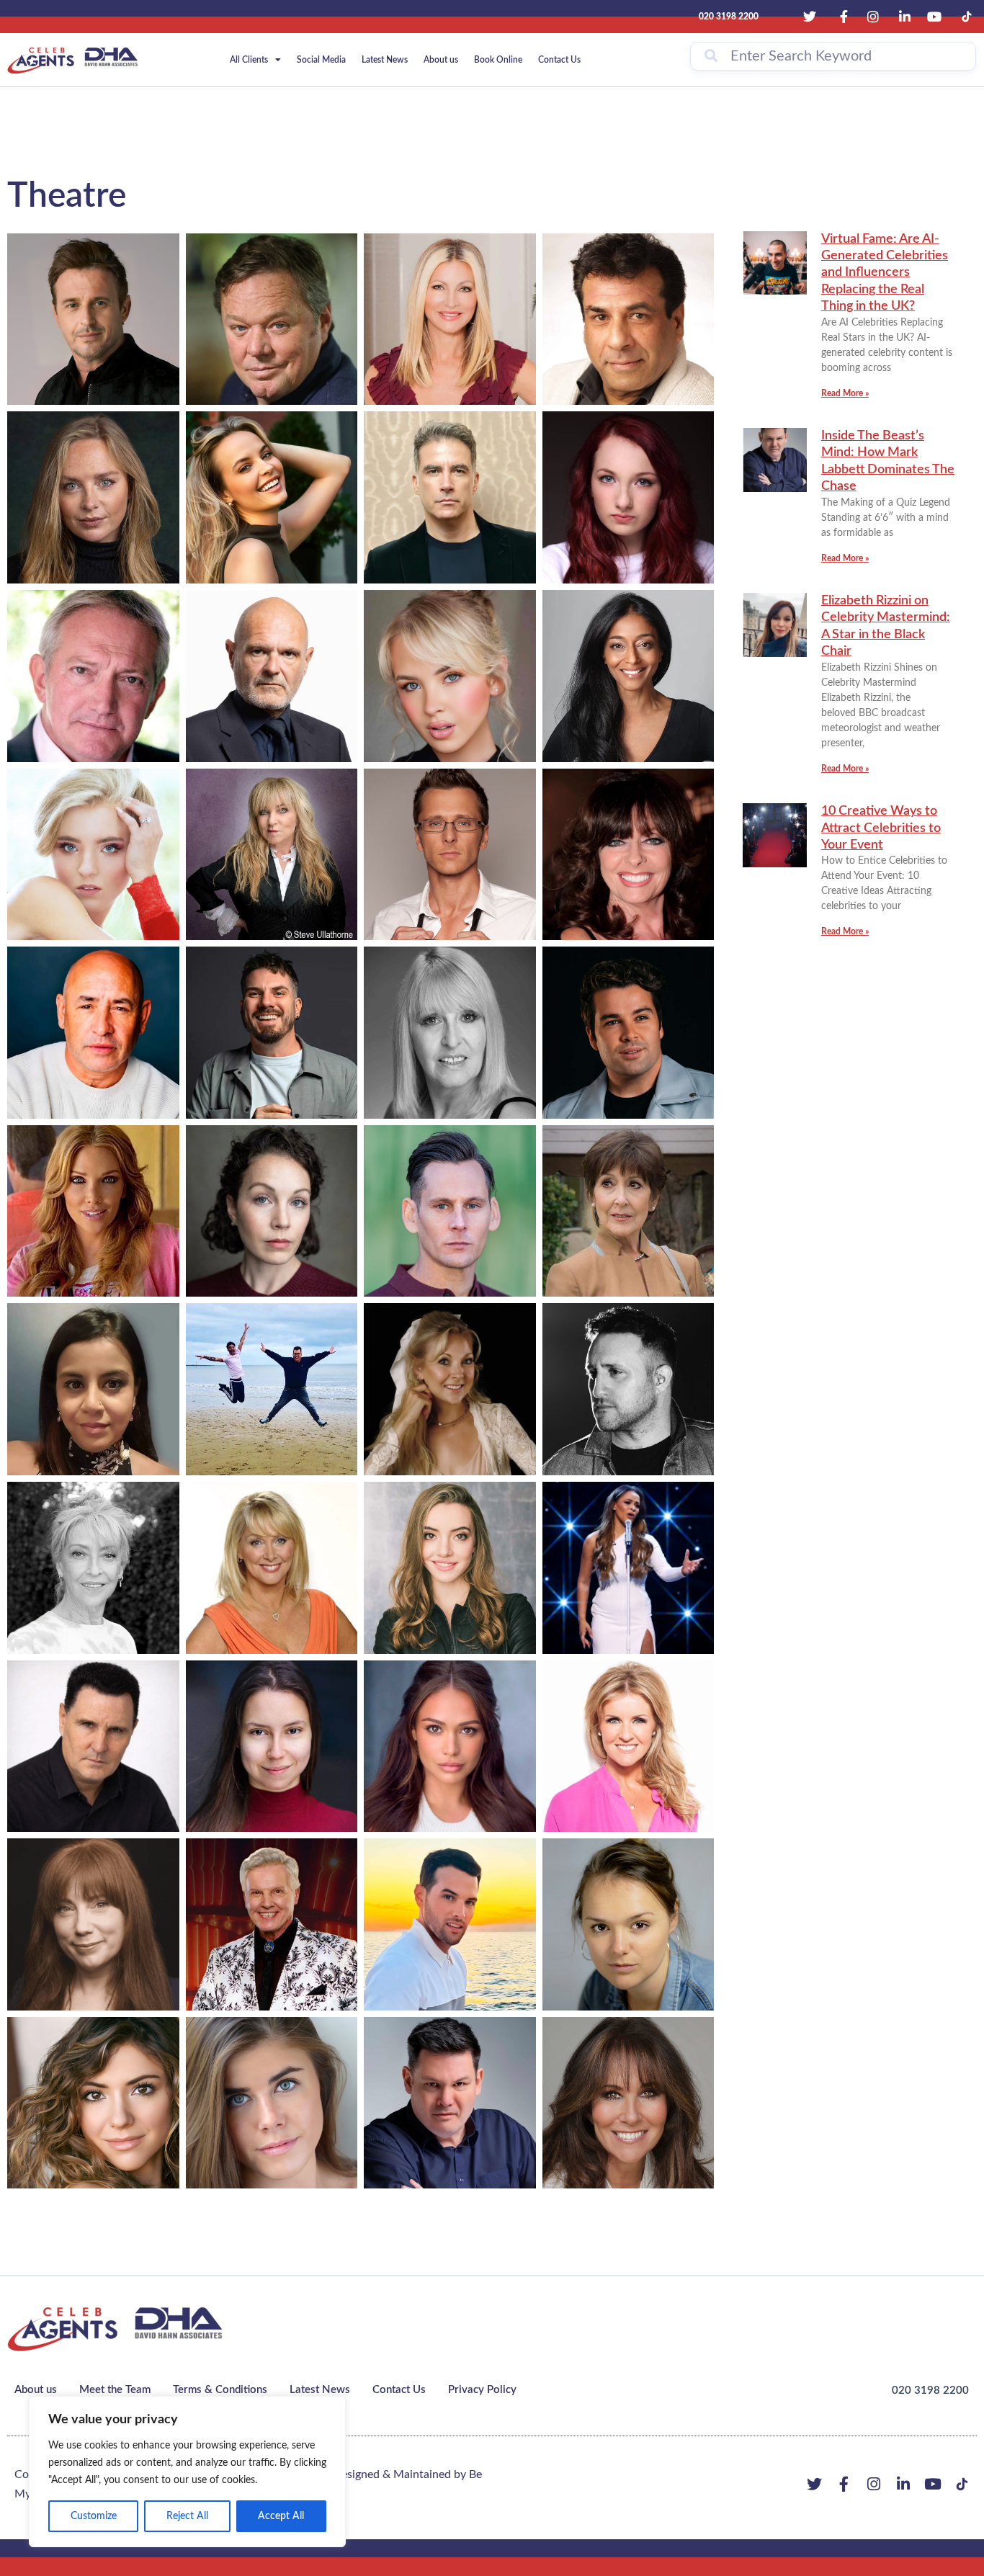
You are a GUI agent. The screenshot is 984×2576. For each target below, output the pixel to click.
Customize (94, 2516)
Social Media (321, 60)
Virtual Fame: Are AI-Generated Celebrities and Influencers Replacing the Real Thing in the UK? (885, 273)
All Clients (249, 60)
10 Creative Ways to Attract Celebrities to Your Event (881, 828)
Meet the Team (115, 2390)
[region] (187, 2472)
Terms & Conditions (220, 2390)
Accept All (281, 2516)
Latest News (385, 60)
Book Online (498, 60)
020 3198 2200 (930, 2391)
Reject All (187, 2516)
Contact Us (559, 60)
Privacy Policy (482, 2390)
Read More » (845, 393)
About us (441, 60)
